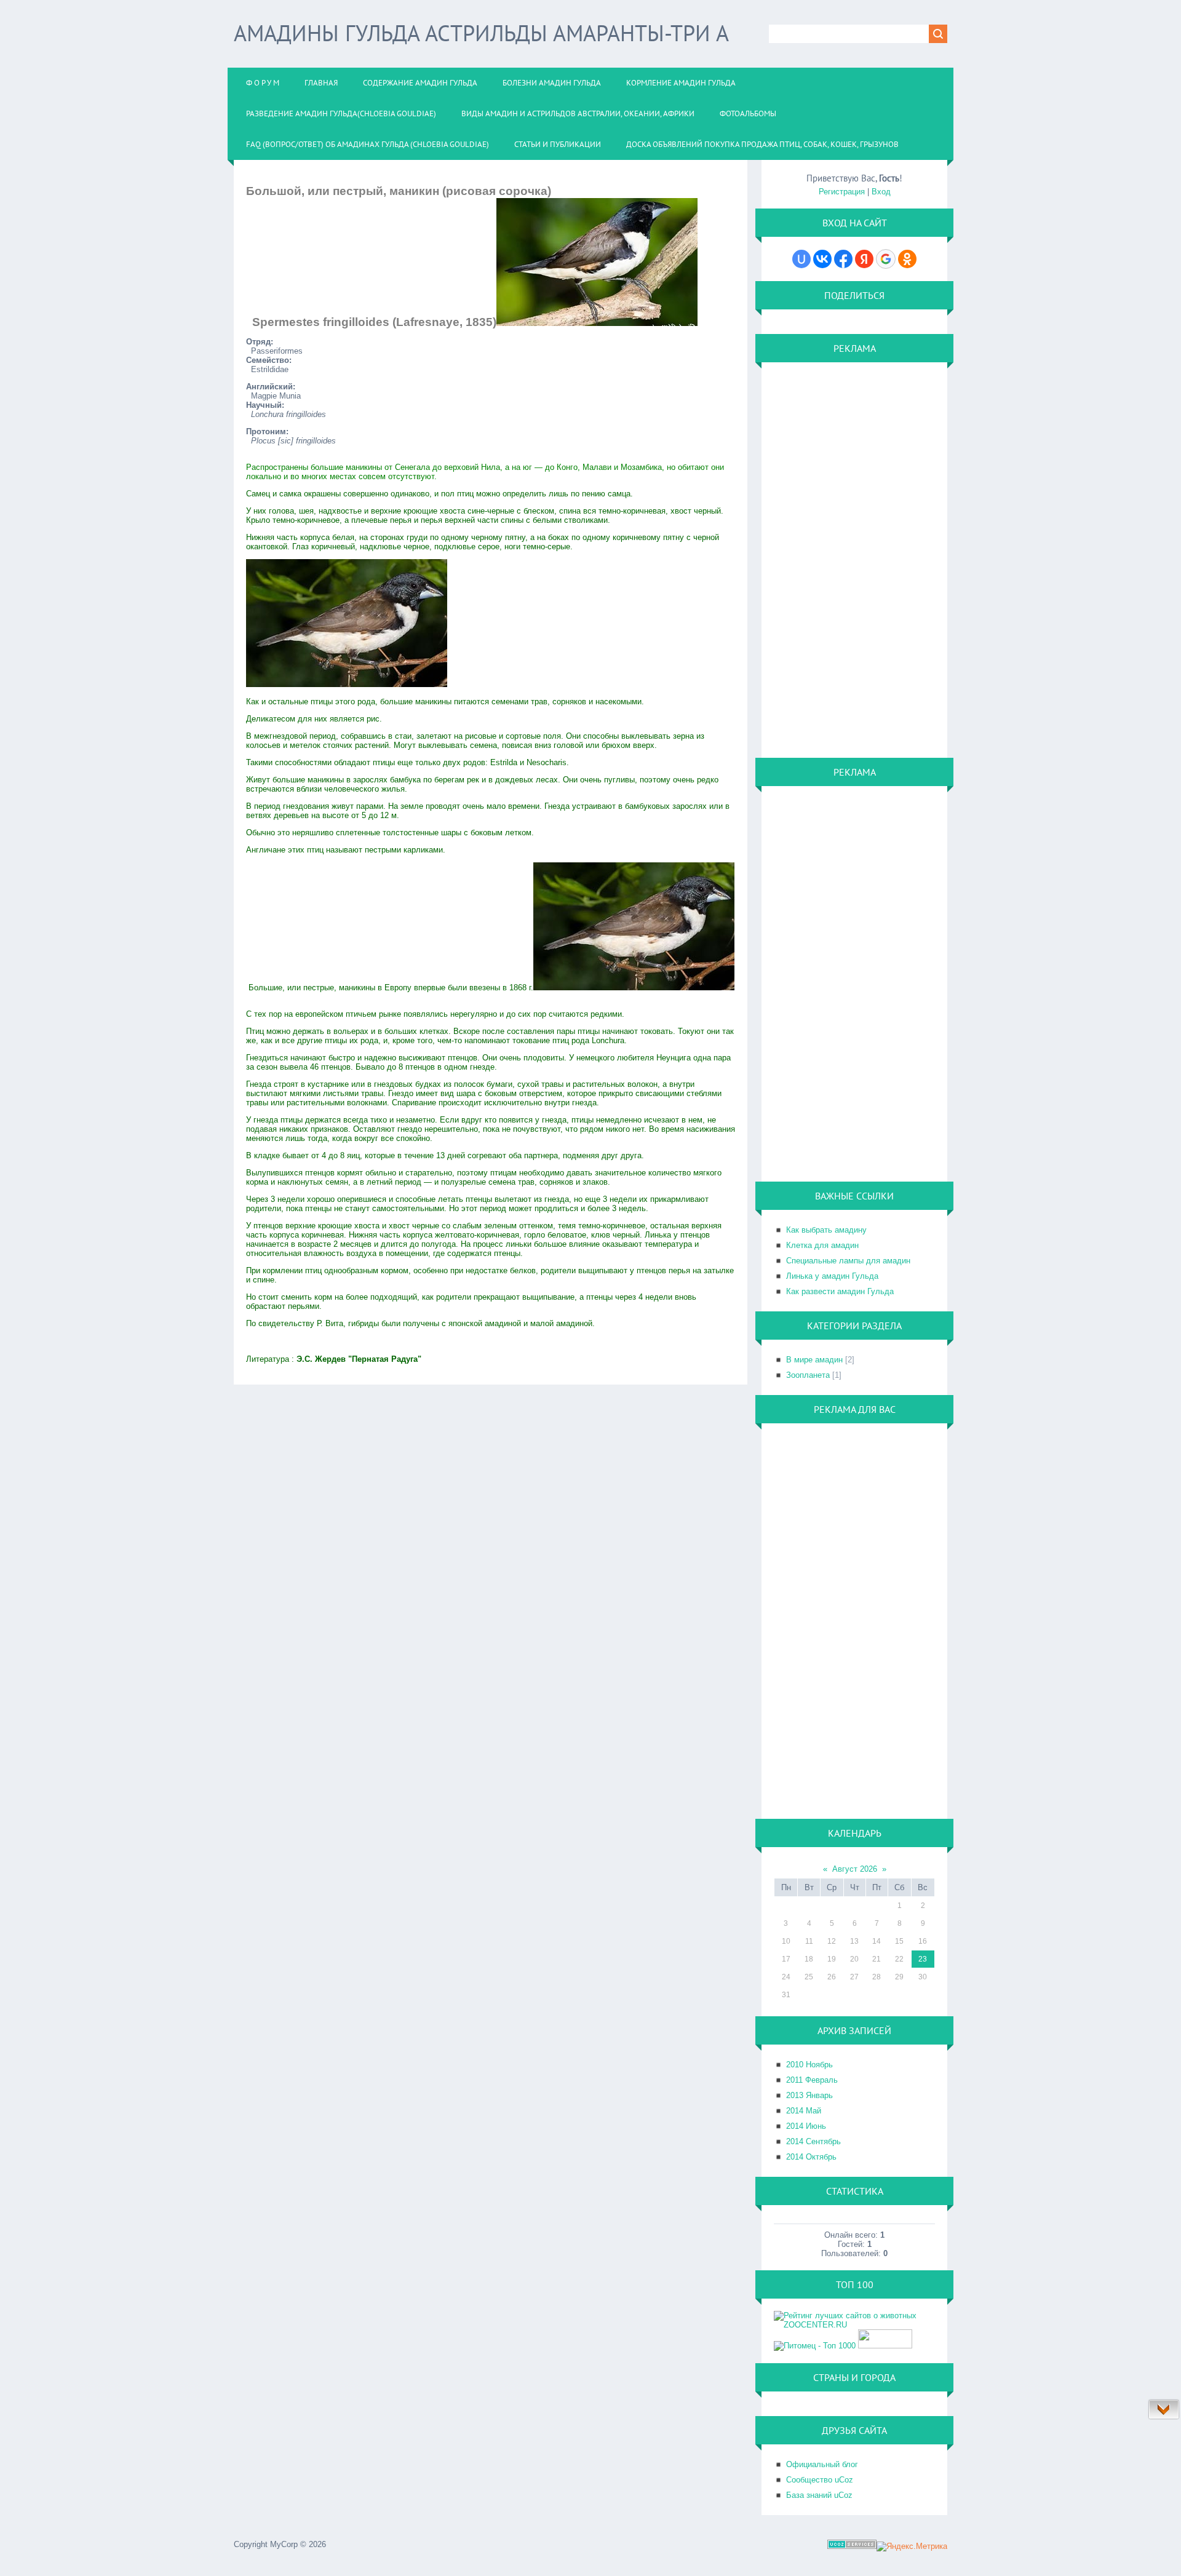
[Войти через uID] (801, 259)
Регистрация (842, 192)
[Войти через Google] (886, 259)
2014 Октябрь (811, 2157)
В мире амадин (814, 1360)
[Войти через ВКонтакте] (822, 259)
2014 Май (804, 2111)
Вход (881, 192)
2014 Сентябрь (813, 2141)
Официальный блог (822, 2464)
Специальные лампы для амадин (848, 1261)
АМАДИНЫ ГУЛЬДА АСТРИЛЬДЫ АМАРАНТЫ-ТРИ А (481, 33)
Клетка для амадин (822, 1245)
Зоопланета (808, 1375)
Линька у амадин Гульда (832, 1276)
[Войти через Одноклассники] (907, 259)
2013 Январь (809, 2095)
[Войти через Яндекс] (864, 259)
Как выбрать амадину (826, 1230)
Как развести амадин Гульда (840, 1291)
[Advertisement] (823, 559)
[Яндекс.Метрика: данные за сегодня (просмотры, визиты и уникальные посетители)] (912, 2546)
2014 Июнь (806, 2126)
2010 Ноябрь (809, 2065)
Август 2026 (855, 1869)
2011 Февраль (812, 2080)
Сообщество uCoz (820, 2480)
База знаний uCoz (819, 2495)
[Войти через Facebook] (843, 259)
